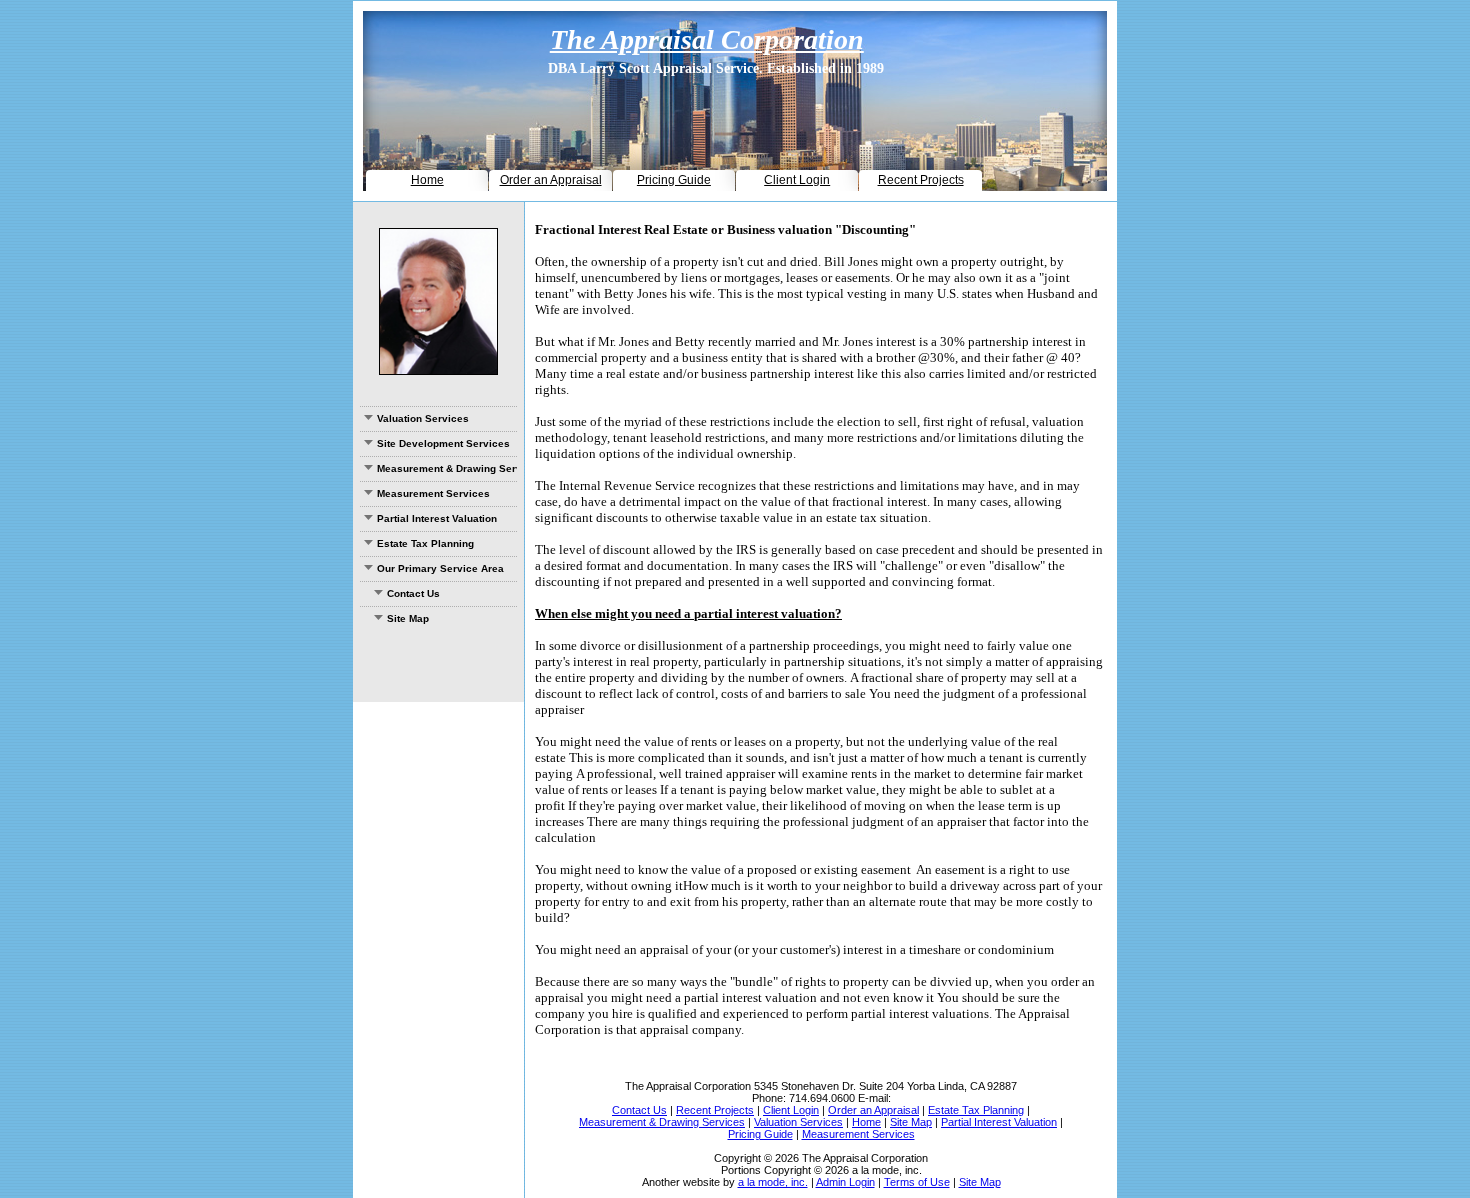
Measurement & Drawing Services (447, 468)
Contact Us (413, 593)
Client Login (797, 180)
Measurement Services (433, 493)
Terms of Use (917, 1182)
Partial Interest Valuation (437, 518)
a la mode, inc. (773, 1182)
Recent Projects (921, 180)
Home (427, 180)
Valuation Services (423, 418)
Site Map (408, 618)
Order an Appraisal (551, 180)
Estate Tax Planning (425, 543)
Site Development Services (443, 443)
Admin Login (845, 1182)
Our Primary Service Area (440, 568)
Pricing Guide (674, 180)
